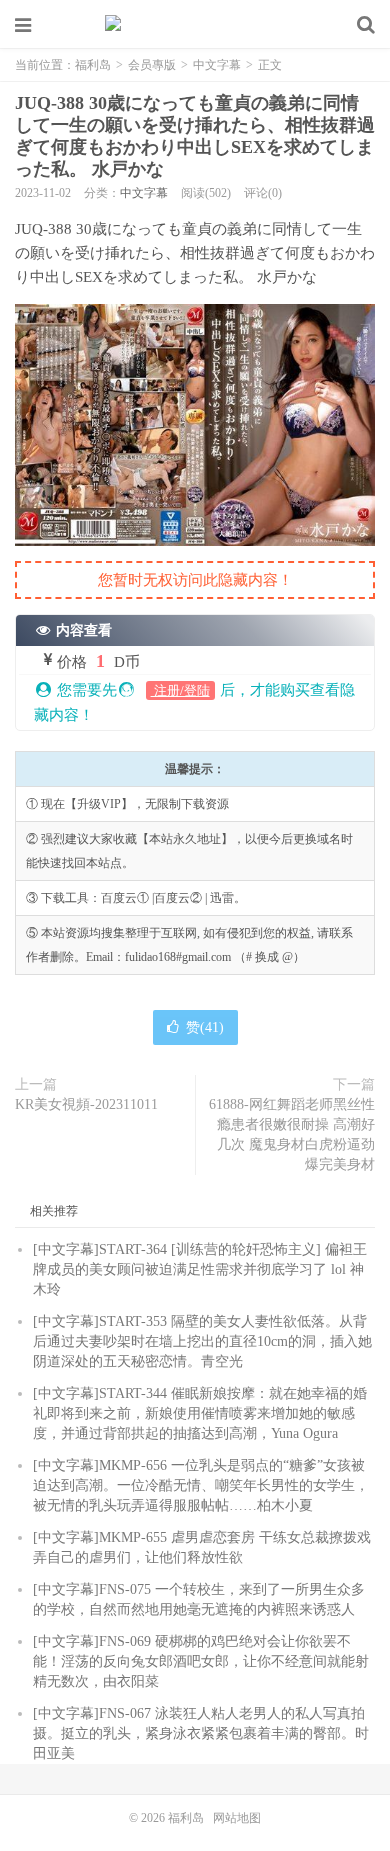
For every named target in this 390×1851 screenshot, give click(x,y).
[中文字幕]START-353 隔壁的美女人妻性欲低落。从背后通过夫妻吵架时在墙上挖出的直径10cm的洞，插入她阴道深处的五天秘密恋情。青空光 (202, 1341)
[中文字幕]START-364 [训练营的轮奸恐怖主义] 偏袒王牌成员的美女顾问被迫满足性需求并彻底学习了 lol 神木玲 (200, 1269)
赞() (205, 1027)
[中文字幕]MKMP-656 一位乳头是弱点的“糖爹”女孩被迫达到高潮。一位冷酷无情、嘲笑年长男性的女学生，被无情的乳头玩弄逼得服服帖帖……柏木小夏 (201, 1485)
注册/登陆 (180, 690)
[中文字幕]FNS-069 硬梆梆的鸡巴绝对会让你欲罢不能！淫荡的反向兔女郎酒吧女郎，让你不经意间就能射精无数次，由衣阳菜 (201, 1661)
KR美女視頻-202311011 (86, 1104)
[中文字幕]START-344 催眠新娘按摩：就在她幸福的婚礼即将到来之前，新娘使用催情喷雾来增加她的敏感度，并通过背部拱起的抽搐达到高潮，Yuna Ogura (200, 1413)
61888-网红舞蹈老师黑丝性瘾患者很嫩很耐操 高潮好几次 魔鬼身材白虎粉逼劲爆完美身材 (292, 1134)
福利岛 (195, 25)
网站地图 (237, 1818)
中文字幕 (217, 65)
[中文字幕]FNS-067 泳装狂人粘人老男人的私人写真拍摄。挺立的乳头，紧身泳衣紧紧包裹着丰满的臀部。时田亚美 (201, 1733)
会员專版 (152, 65)
